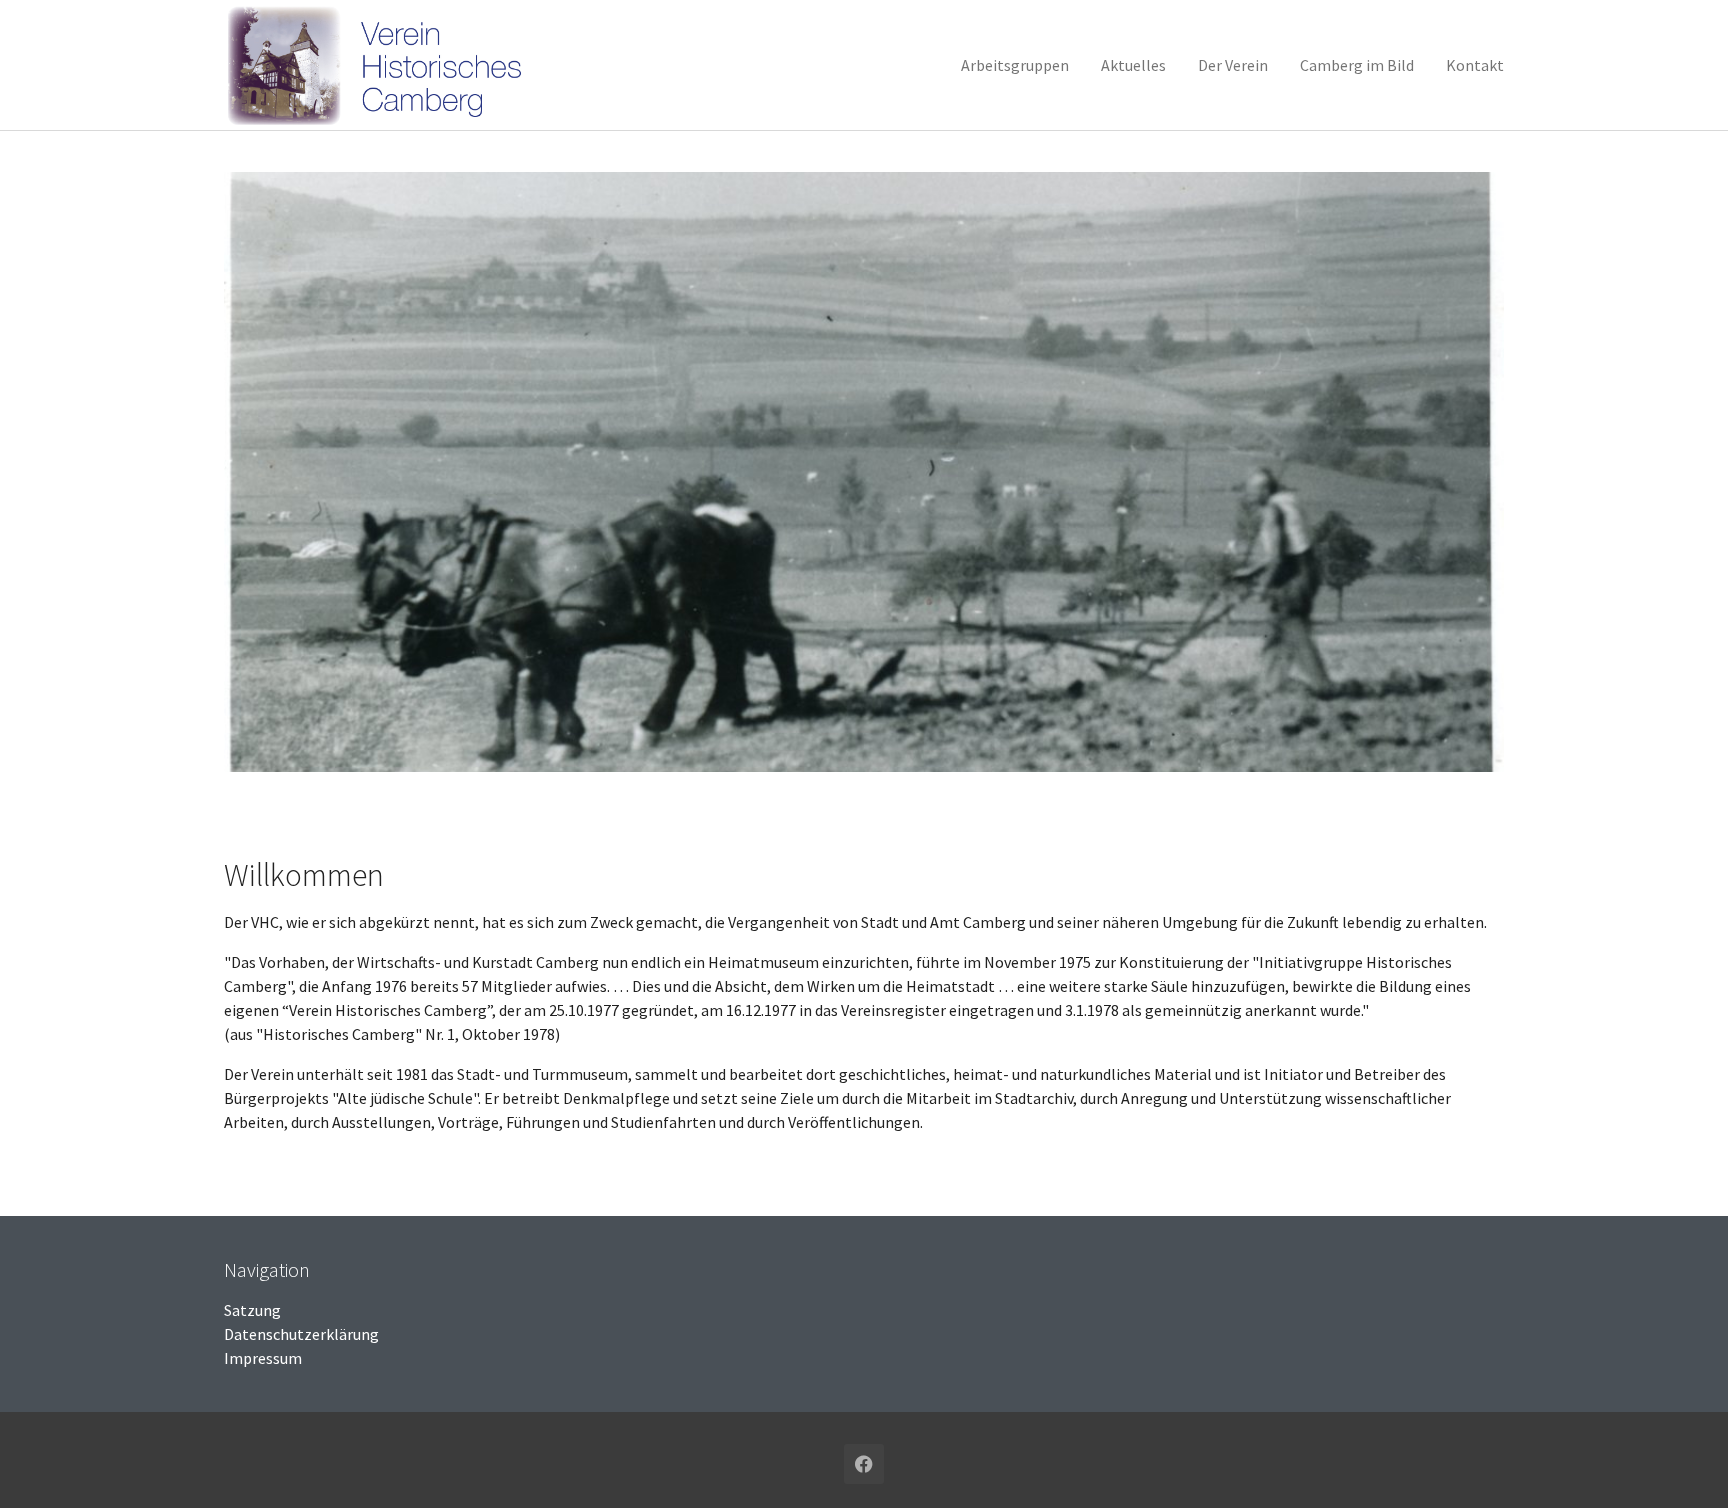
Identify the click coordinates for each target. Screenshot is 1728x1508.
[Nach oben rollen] (1684, 1464)
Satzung (252, 1310)
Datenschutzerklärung (301, 1334)
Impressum (263, 1358)
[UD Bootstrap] (381, 65)
